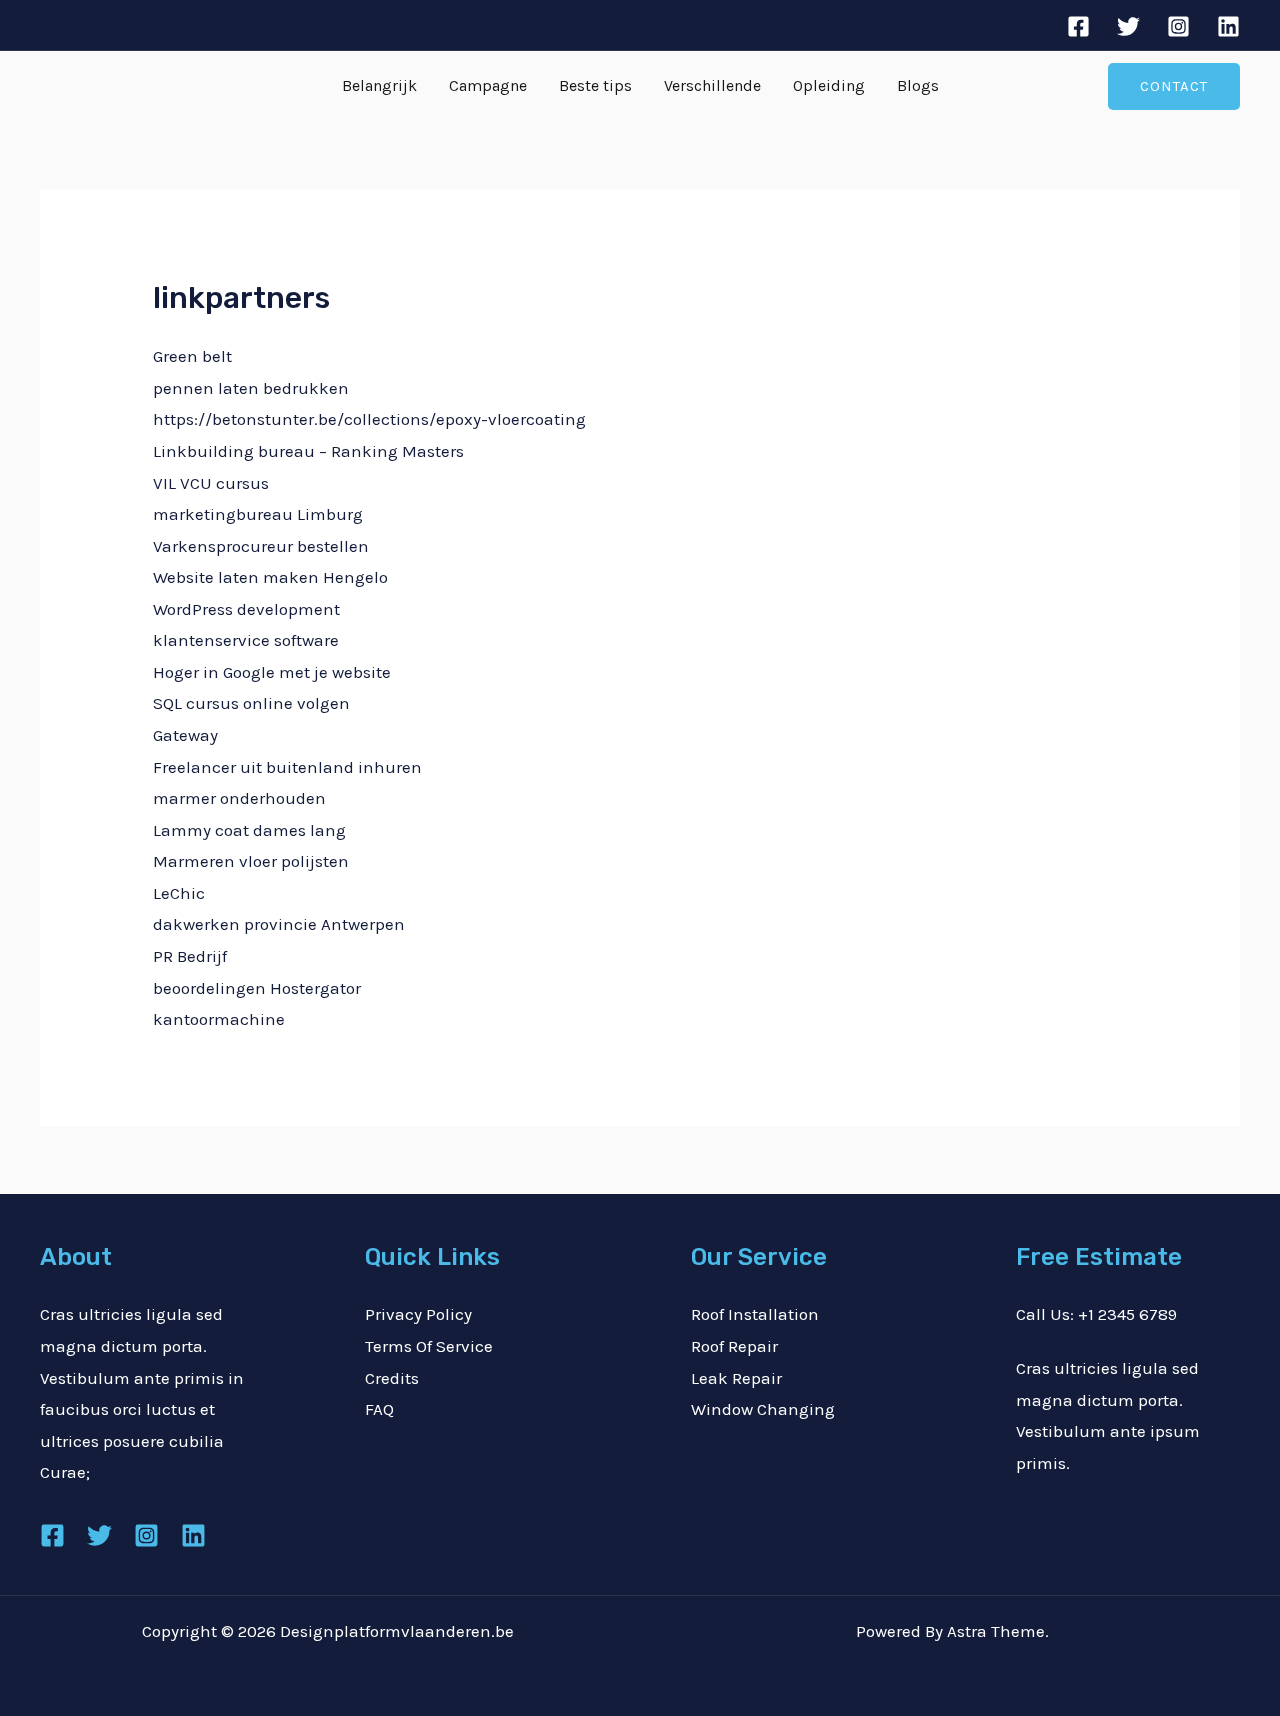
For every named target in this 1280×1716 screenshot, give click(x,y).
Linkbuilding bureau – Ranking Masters (308, 451)
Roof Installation (755, 1314)
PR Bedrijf (190, 956)
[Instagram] (1178, 26)
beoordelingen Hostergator (257, 988)
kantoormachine (219, 1019)
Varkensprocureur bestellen (261, 546)
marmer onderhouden (239, 798)
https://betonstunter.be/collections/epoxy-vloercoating (369, 419)
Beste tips (595, 85)
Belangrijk (379, 85)
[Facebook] (1078, 26)
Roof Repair (734, 1346)
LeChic (179, 893)
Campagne (488, 85)
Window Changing (763, 1409)
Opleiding (829, 85)
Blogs (918, 85)
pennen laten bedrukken (251, 388)
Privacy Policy (418, 1314)
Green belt (192, 356)
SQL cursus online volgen (251, 703)
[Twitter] (1128, 26)
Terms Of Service (429, 1346)
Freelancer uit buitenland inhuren (287, 767)
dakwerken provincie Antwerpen (279, 924)
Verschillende (712, 85)
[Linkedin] (1228, 26)
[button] (1174, 86)
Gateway (185, 735)
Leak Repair (736, 1378)
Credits (392, 1378)
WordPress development (246, 609)
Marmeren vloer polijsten (251, 861)
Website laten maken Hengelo (270, 577)
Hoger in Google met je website (272, 672)
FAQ (379, 1409)
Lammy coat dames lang (249, 830)
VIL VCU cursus (211, 483)
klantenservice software (246, 640)
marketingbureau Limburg (258, 514)
